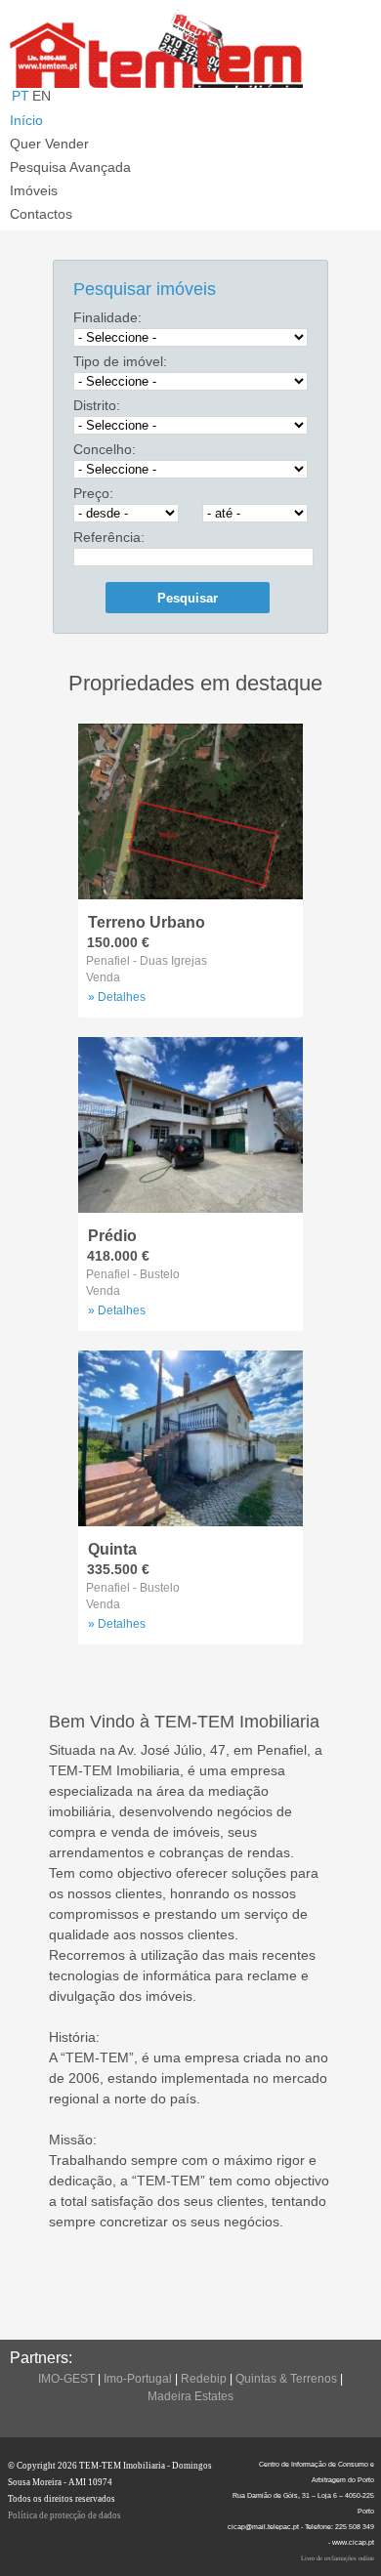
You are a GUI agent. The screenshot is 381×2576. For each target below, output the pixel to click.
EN (42, 96)
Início (26, 120)
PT (21, 96)
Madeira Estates (190, 2396)
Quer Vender (49, 144)
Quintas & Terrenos (286, 2379)
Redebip (204, 2379)
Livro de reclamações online (338, 2558)
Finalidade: (107, 317)
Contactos (41, 214)
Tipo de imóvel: (120, 361)
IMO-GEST (66, 2379)
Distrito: (97, 405)
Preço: (93, 493)
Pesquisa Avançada (70, 167)
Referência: (109, 537)
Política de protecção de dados (64, 2515)
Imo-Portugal (138, 2379)
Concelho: (105, 449)
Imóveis (34, 190)
